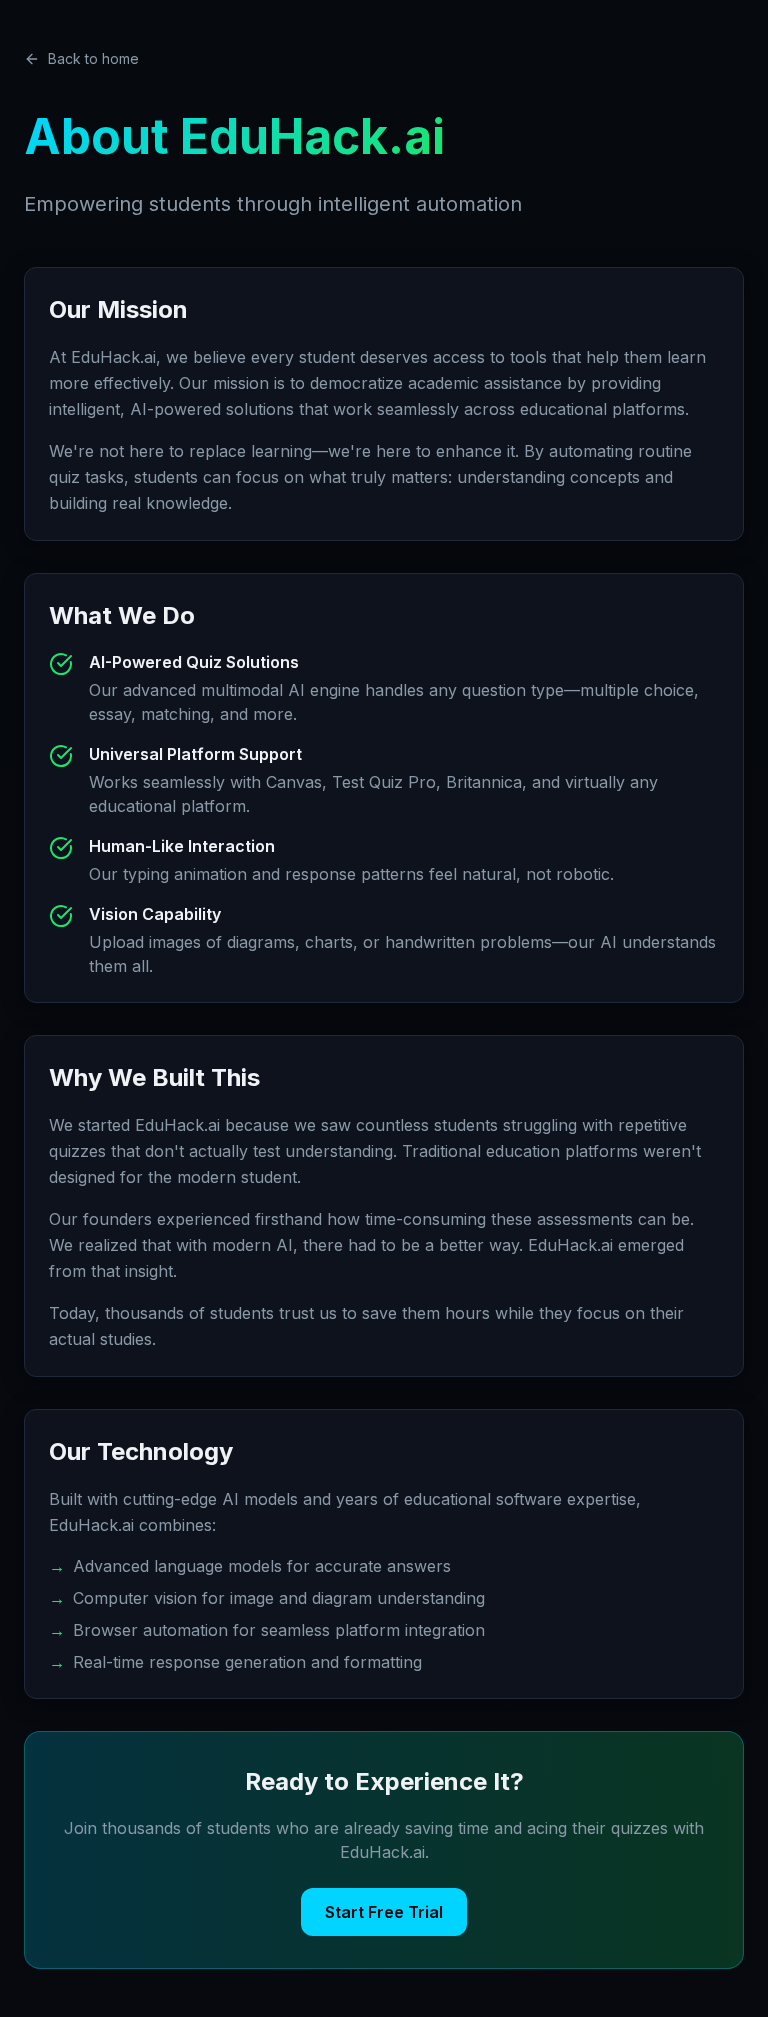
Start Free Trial (384, 1912)
